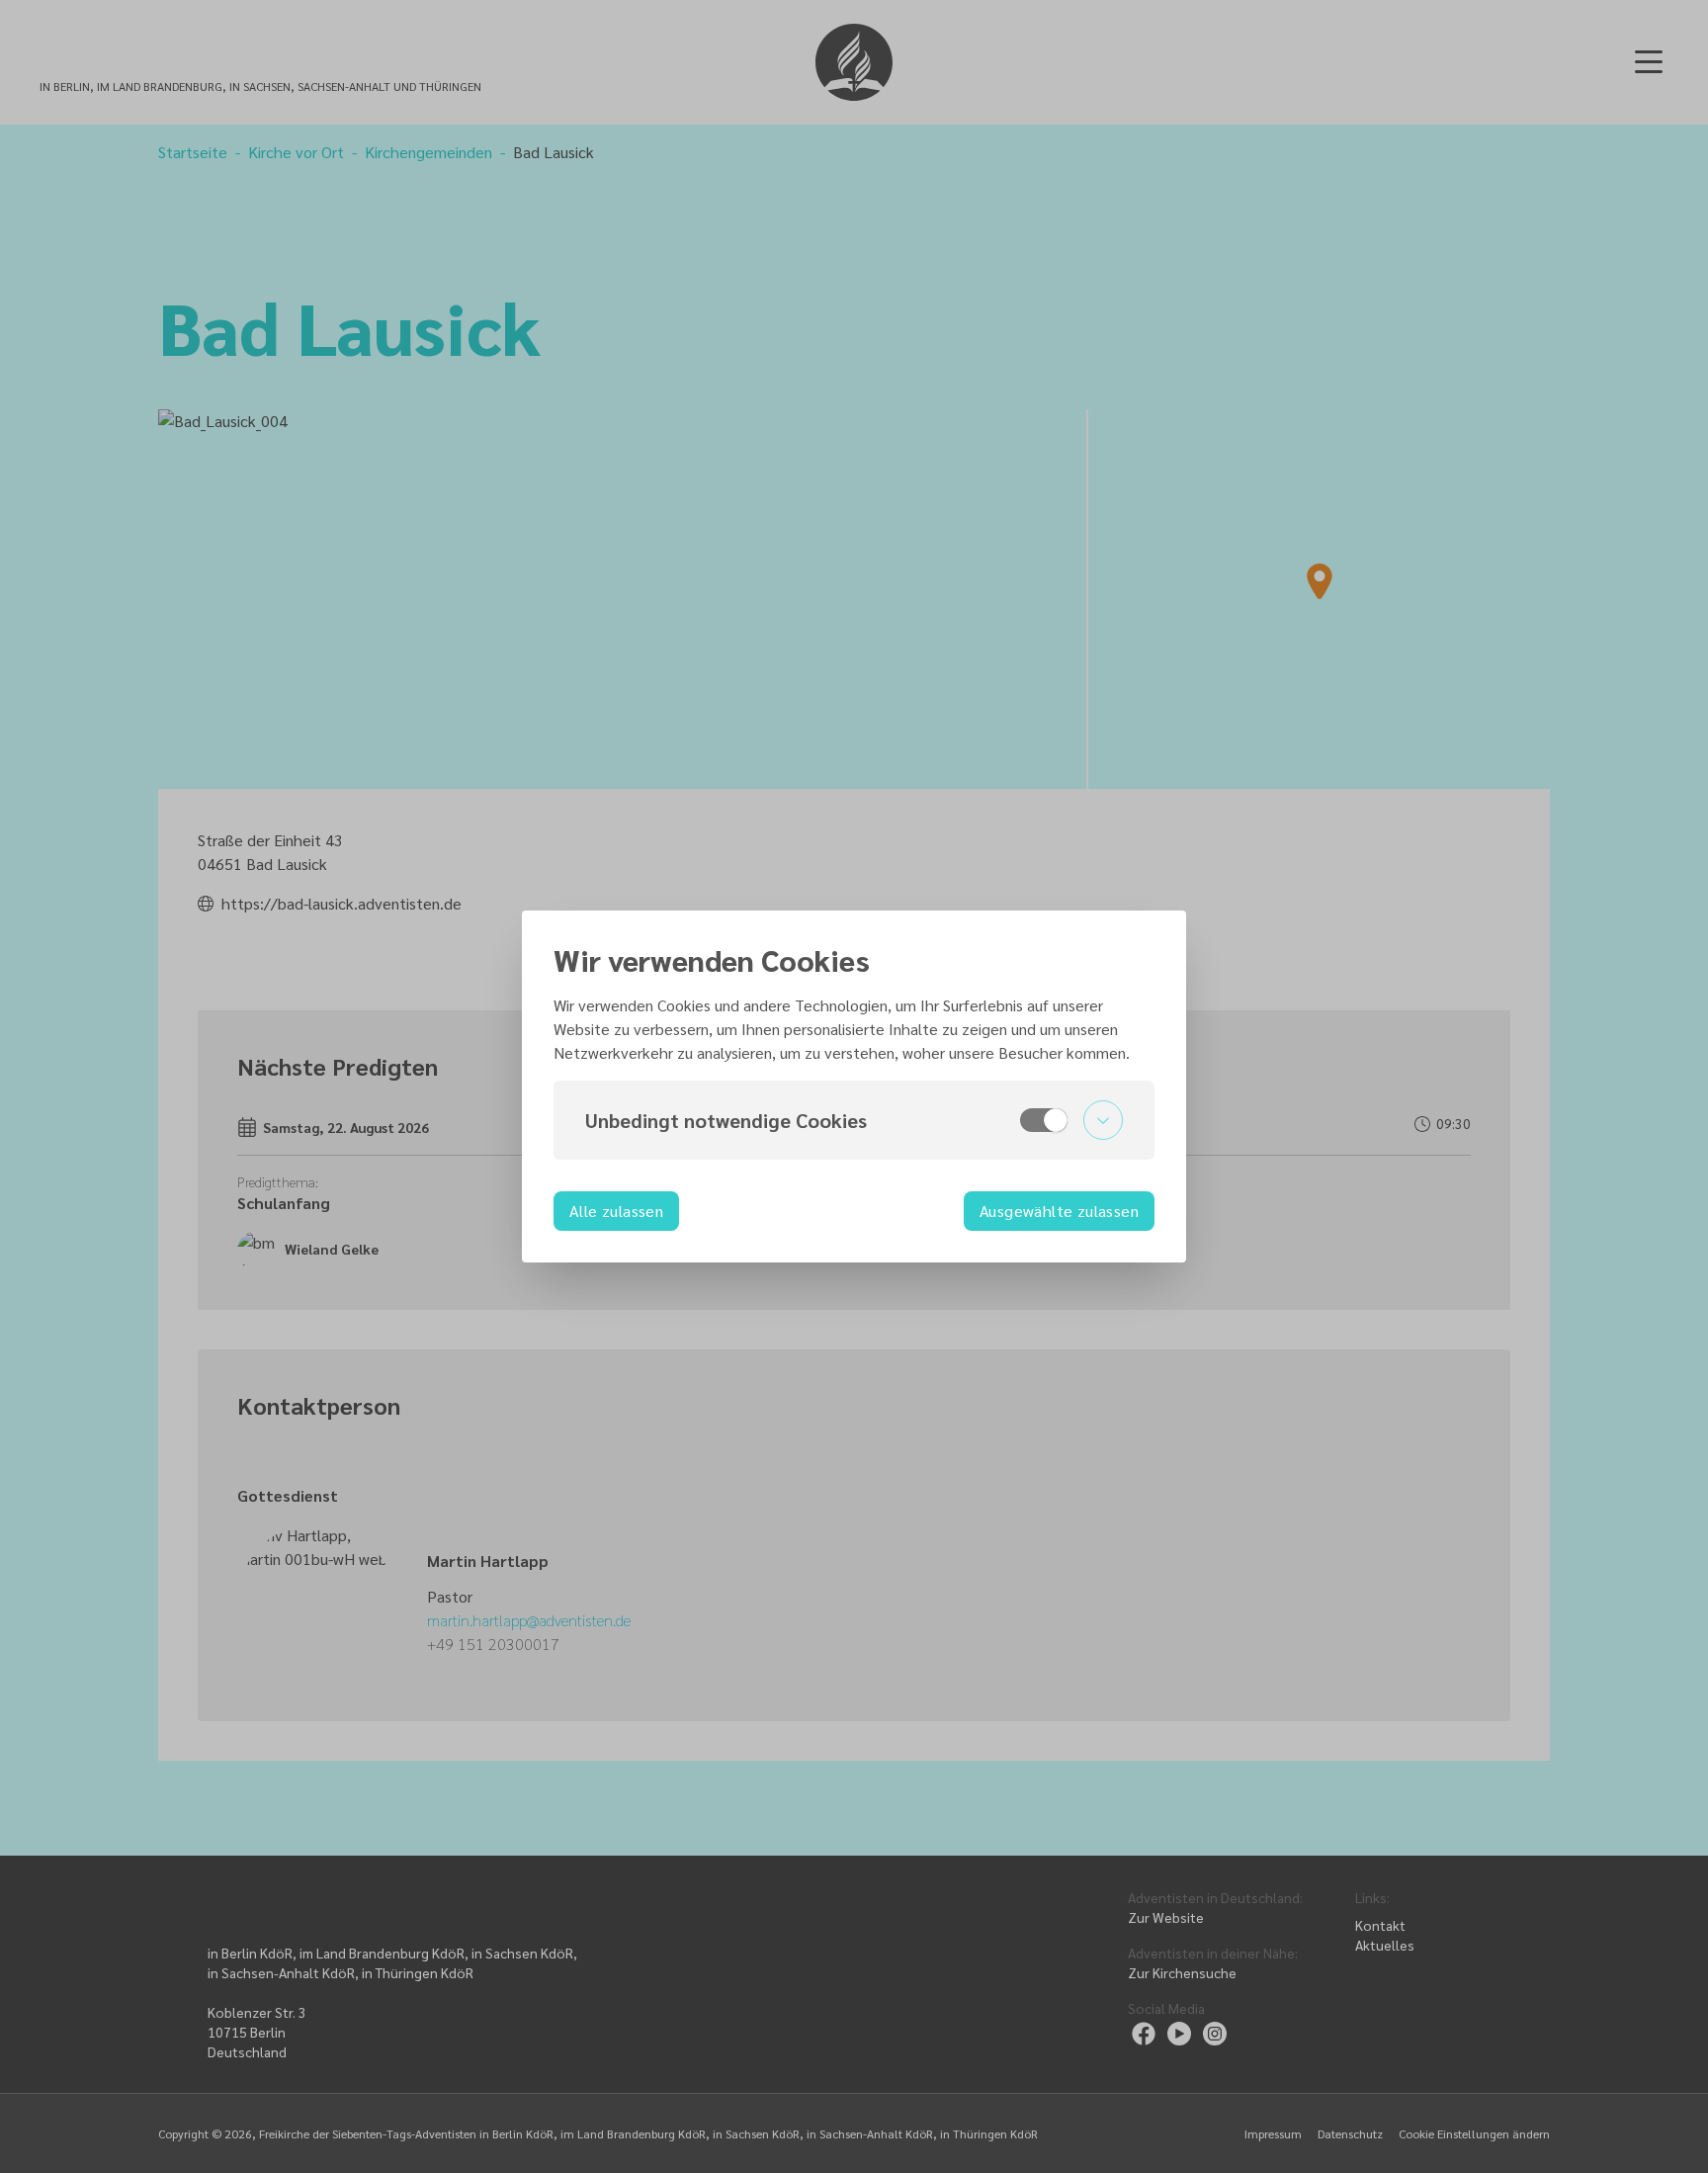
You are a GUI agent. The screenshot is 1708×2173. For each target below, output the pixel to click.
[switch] (1044, 1120)
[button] (854, 1120)
